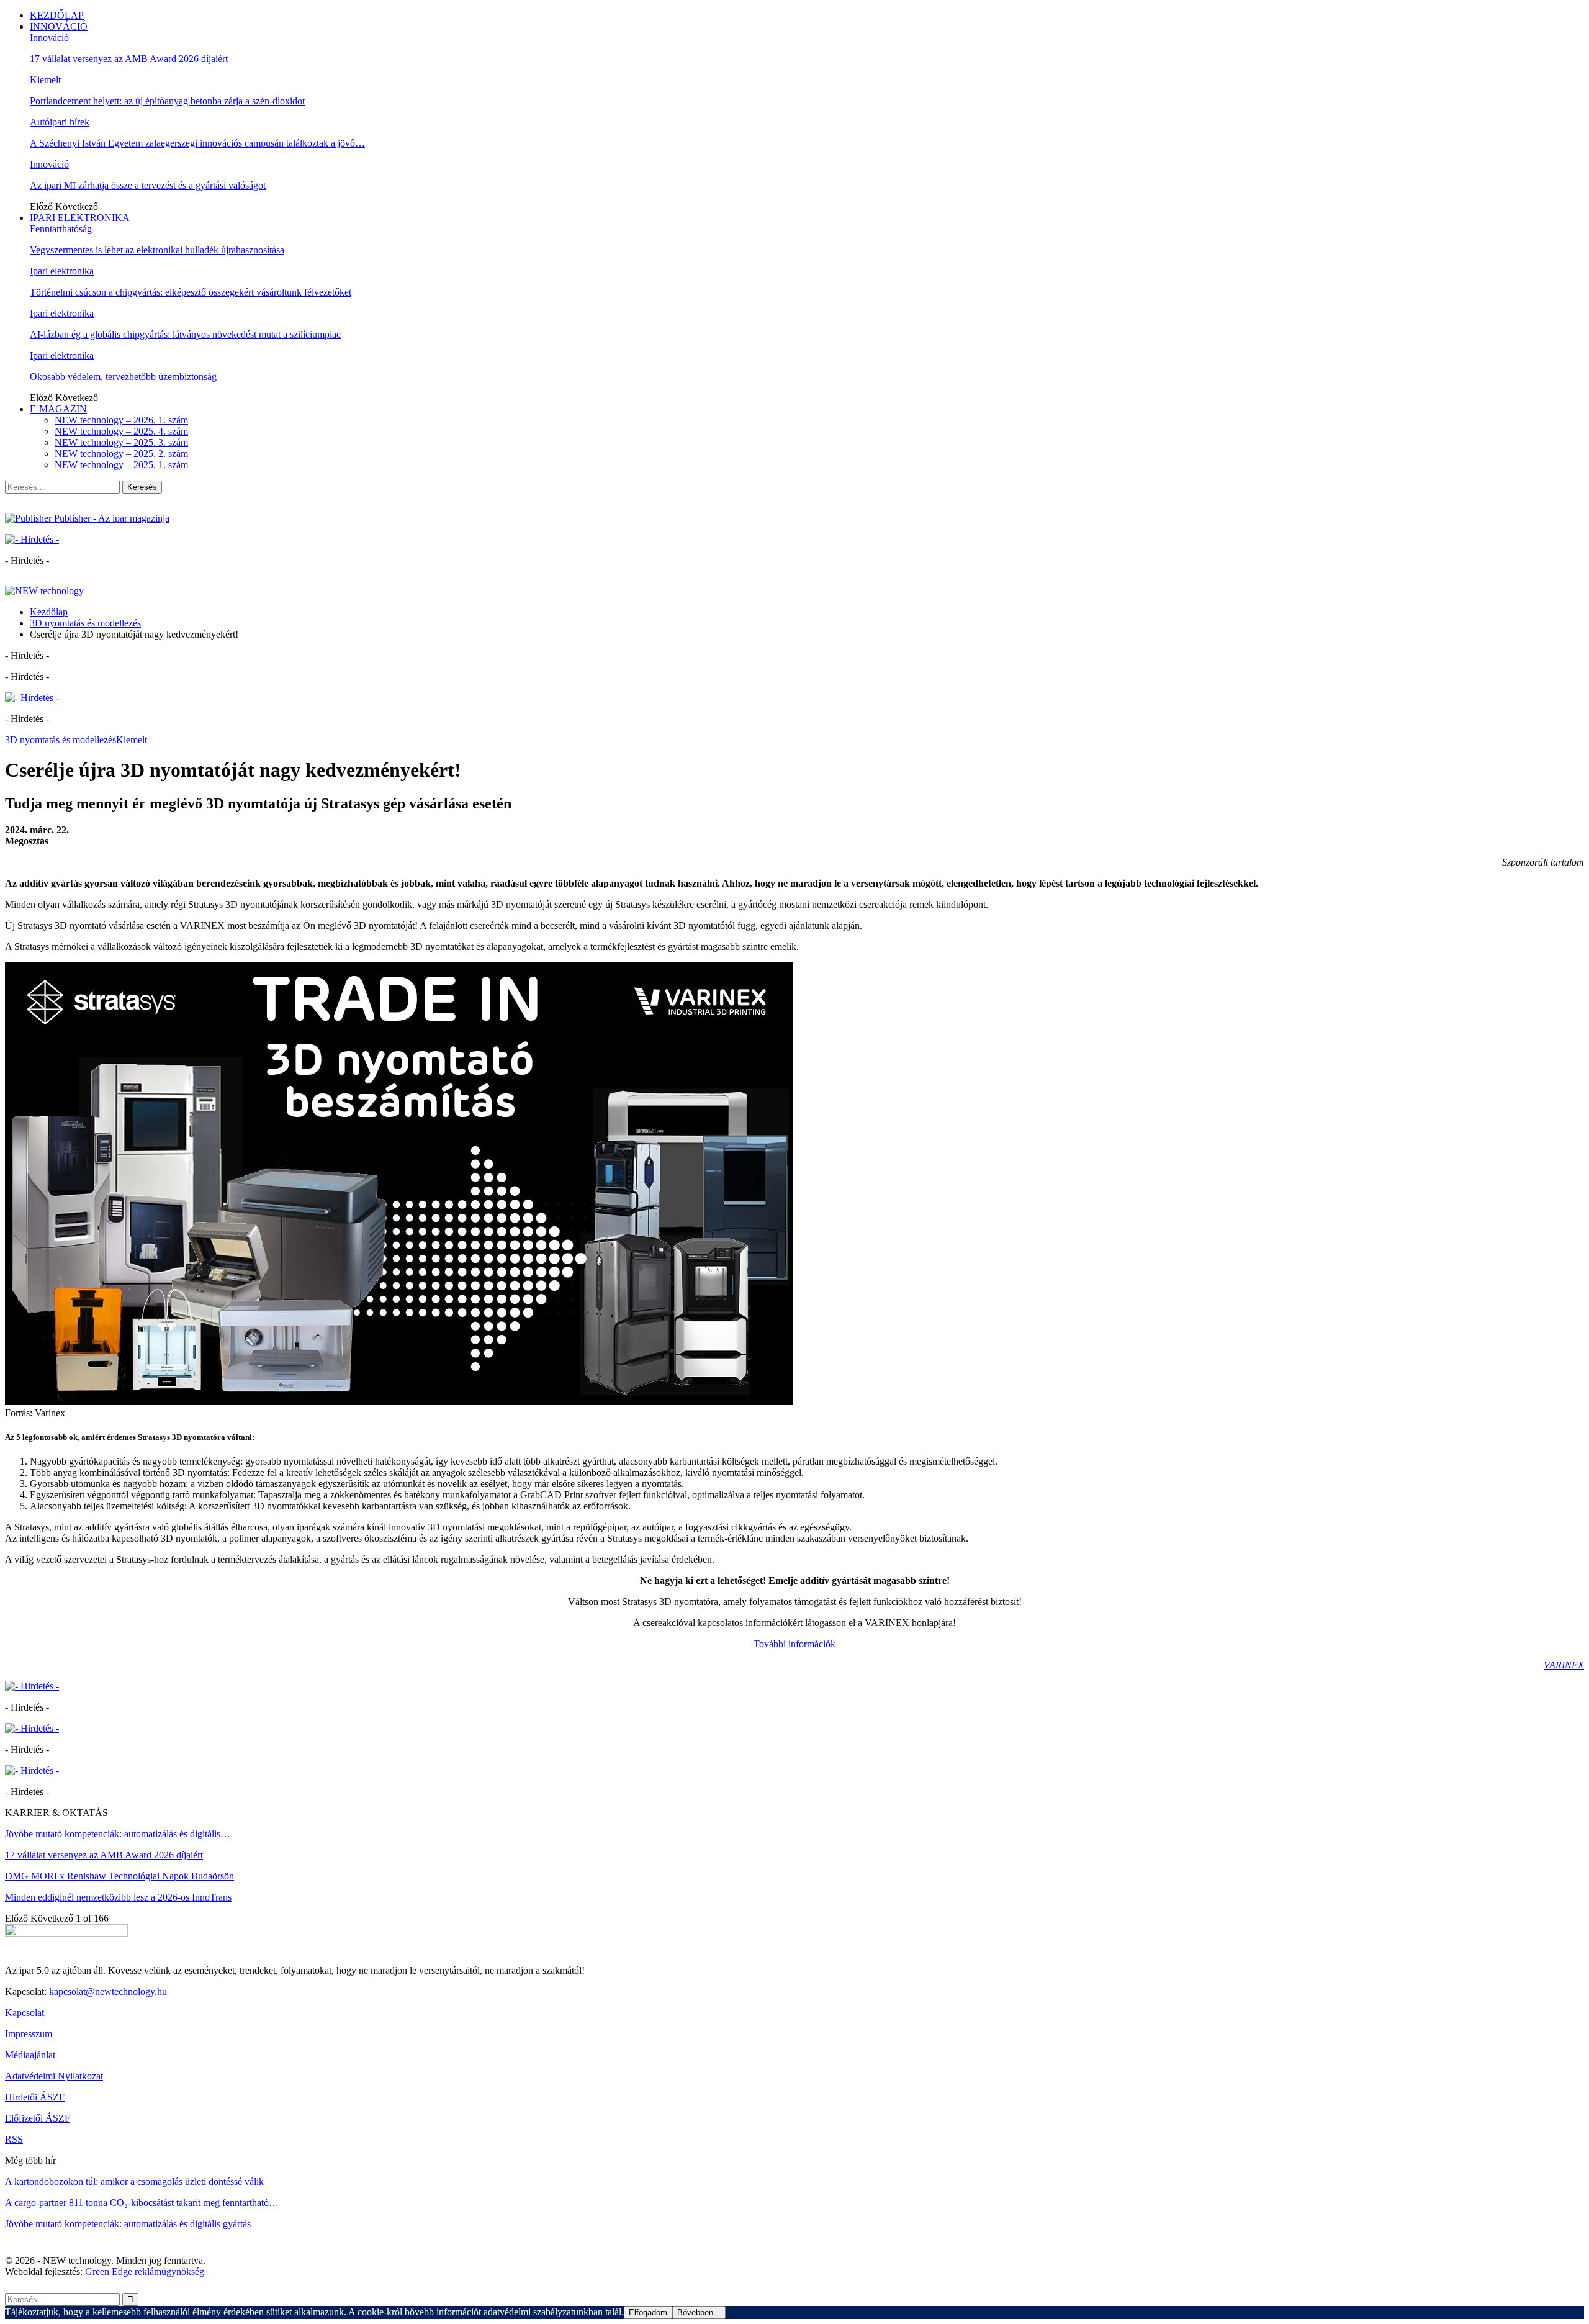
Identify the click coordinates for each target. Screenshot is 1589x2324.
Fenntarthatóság (61, 229)
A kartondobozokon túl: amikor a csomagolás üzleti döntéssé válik (134, 2182)
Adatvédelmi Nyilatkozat (54, 2076)
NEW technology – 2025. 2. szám (121, 454)
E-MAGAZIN (58, 409)
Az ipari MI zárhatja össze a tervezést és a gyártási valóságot (148, 185)
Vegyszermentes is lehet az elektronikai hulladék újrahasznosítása (157, 250)
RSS (14, 2139)
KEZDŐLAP (57, 15)
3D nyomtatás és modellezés (61, 740)
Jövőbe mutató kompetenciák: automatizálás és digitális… (118, 1834)
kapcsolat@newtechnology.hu (108, 1992)
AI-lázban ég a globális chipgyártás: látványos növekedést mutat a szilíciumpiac (185, 334)
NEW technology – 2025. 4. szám (121, 431)
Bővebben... (699, 2313)
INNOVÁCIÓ (59, 26)
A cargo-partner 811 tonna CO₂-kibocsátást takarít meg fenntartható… (142, 2203)
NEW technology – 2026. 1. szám (121, 420)
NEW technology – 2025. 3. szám (121, 442)
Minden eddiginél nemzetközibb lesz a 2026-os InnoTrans (118, 1897)
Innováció (49, 38)
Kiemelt (45, 80)
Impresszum (29, 2034)
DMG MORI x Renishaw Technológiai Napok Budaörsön (119, 1876)
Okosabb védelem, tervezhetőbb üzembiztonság (123, 377)
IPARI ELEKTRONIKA (80, 218)
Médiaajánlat (30, 2055)
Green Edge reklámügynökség (145, 2272)
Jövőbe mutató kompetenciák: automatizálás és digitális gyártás (128, 2224)
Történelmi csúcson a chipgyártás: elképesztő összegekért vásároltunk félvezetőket (191, 292)
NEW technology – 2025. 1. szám (121, 465)
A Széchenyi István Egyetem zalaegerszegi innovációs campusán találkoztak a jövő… (197, 143)
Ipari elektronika (62, 271)
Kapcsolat (25, 2013)
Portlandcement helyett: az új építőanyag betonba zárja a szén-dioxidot (167, 101)
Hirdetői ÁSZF (35, 2097)
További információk (794, 1644)
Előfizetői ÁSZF (38, 2118)
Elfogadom (648, 2313)
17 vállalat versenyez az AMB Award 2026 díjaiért (129, 59)
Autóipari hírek (60, 122)
